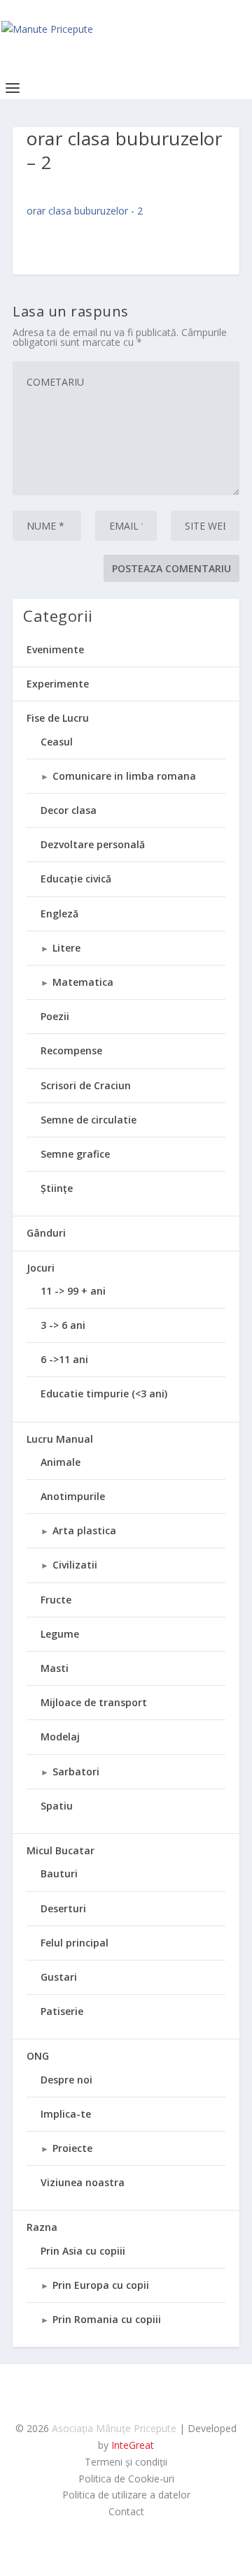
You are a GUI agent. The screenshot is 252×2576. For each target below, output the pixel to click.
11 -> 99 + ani (73, 1291)
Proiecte (72, 2148)
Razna (42, 2227)
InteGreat (133, 2445)
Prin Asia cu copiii (83, 2251)
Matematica (83, 982)
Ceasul (57, 742)
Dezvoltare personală (93, 844)
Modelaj (60, 1737)
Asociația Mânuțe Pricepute (114, 2428)
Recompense (71, 1050)
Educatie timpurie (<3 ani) (104, 1393)
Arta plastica (84, 1530)
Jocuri (41, 1268)
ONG (38, 2056)
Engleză (59, 914)
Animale (61, 1462)
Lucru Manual (60, 1439)
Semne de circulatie (89, 1120)
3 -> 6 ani (63, 1325)
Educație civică (76, 879)
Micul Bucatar (61, 1850)
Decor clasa (69, 810)
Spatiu (57, 1806)
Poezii (55, 1016)
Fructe (56, 1600)
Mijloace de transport (94, 1702)
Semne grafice (75, 1154)
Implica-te (66, 2114)
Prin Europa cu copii (101, 2285)
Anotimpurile (73, 1496)
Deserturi (63, 1908)
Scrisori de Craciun (86, 1085)
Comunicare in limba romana (124, 776)
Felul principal (75, 1943)
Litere (66, 948)
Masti (55, 1668)
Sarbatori (76, 1771)
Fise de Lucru (58, 718)
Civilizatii (75, 1565)
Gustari (59, 1977)
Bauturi (59, 1873)
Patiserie (62, 2011)
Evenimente (55, 649)
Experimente (58, 684)
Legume (60, 1634)
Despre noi (66, 2080)
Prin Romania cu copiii (107, 2319)
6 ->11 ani (64, 1359)
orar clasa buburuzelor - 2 (85, 211)
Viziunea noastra (83, 2182)
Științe (57, 1188)
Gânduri (46, 1233)
